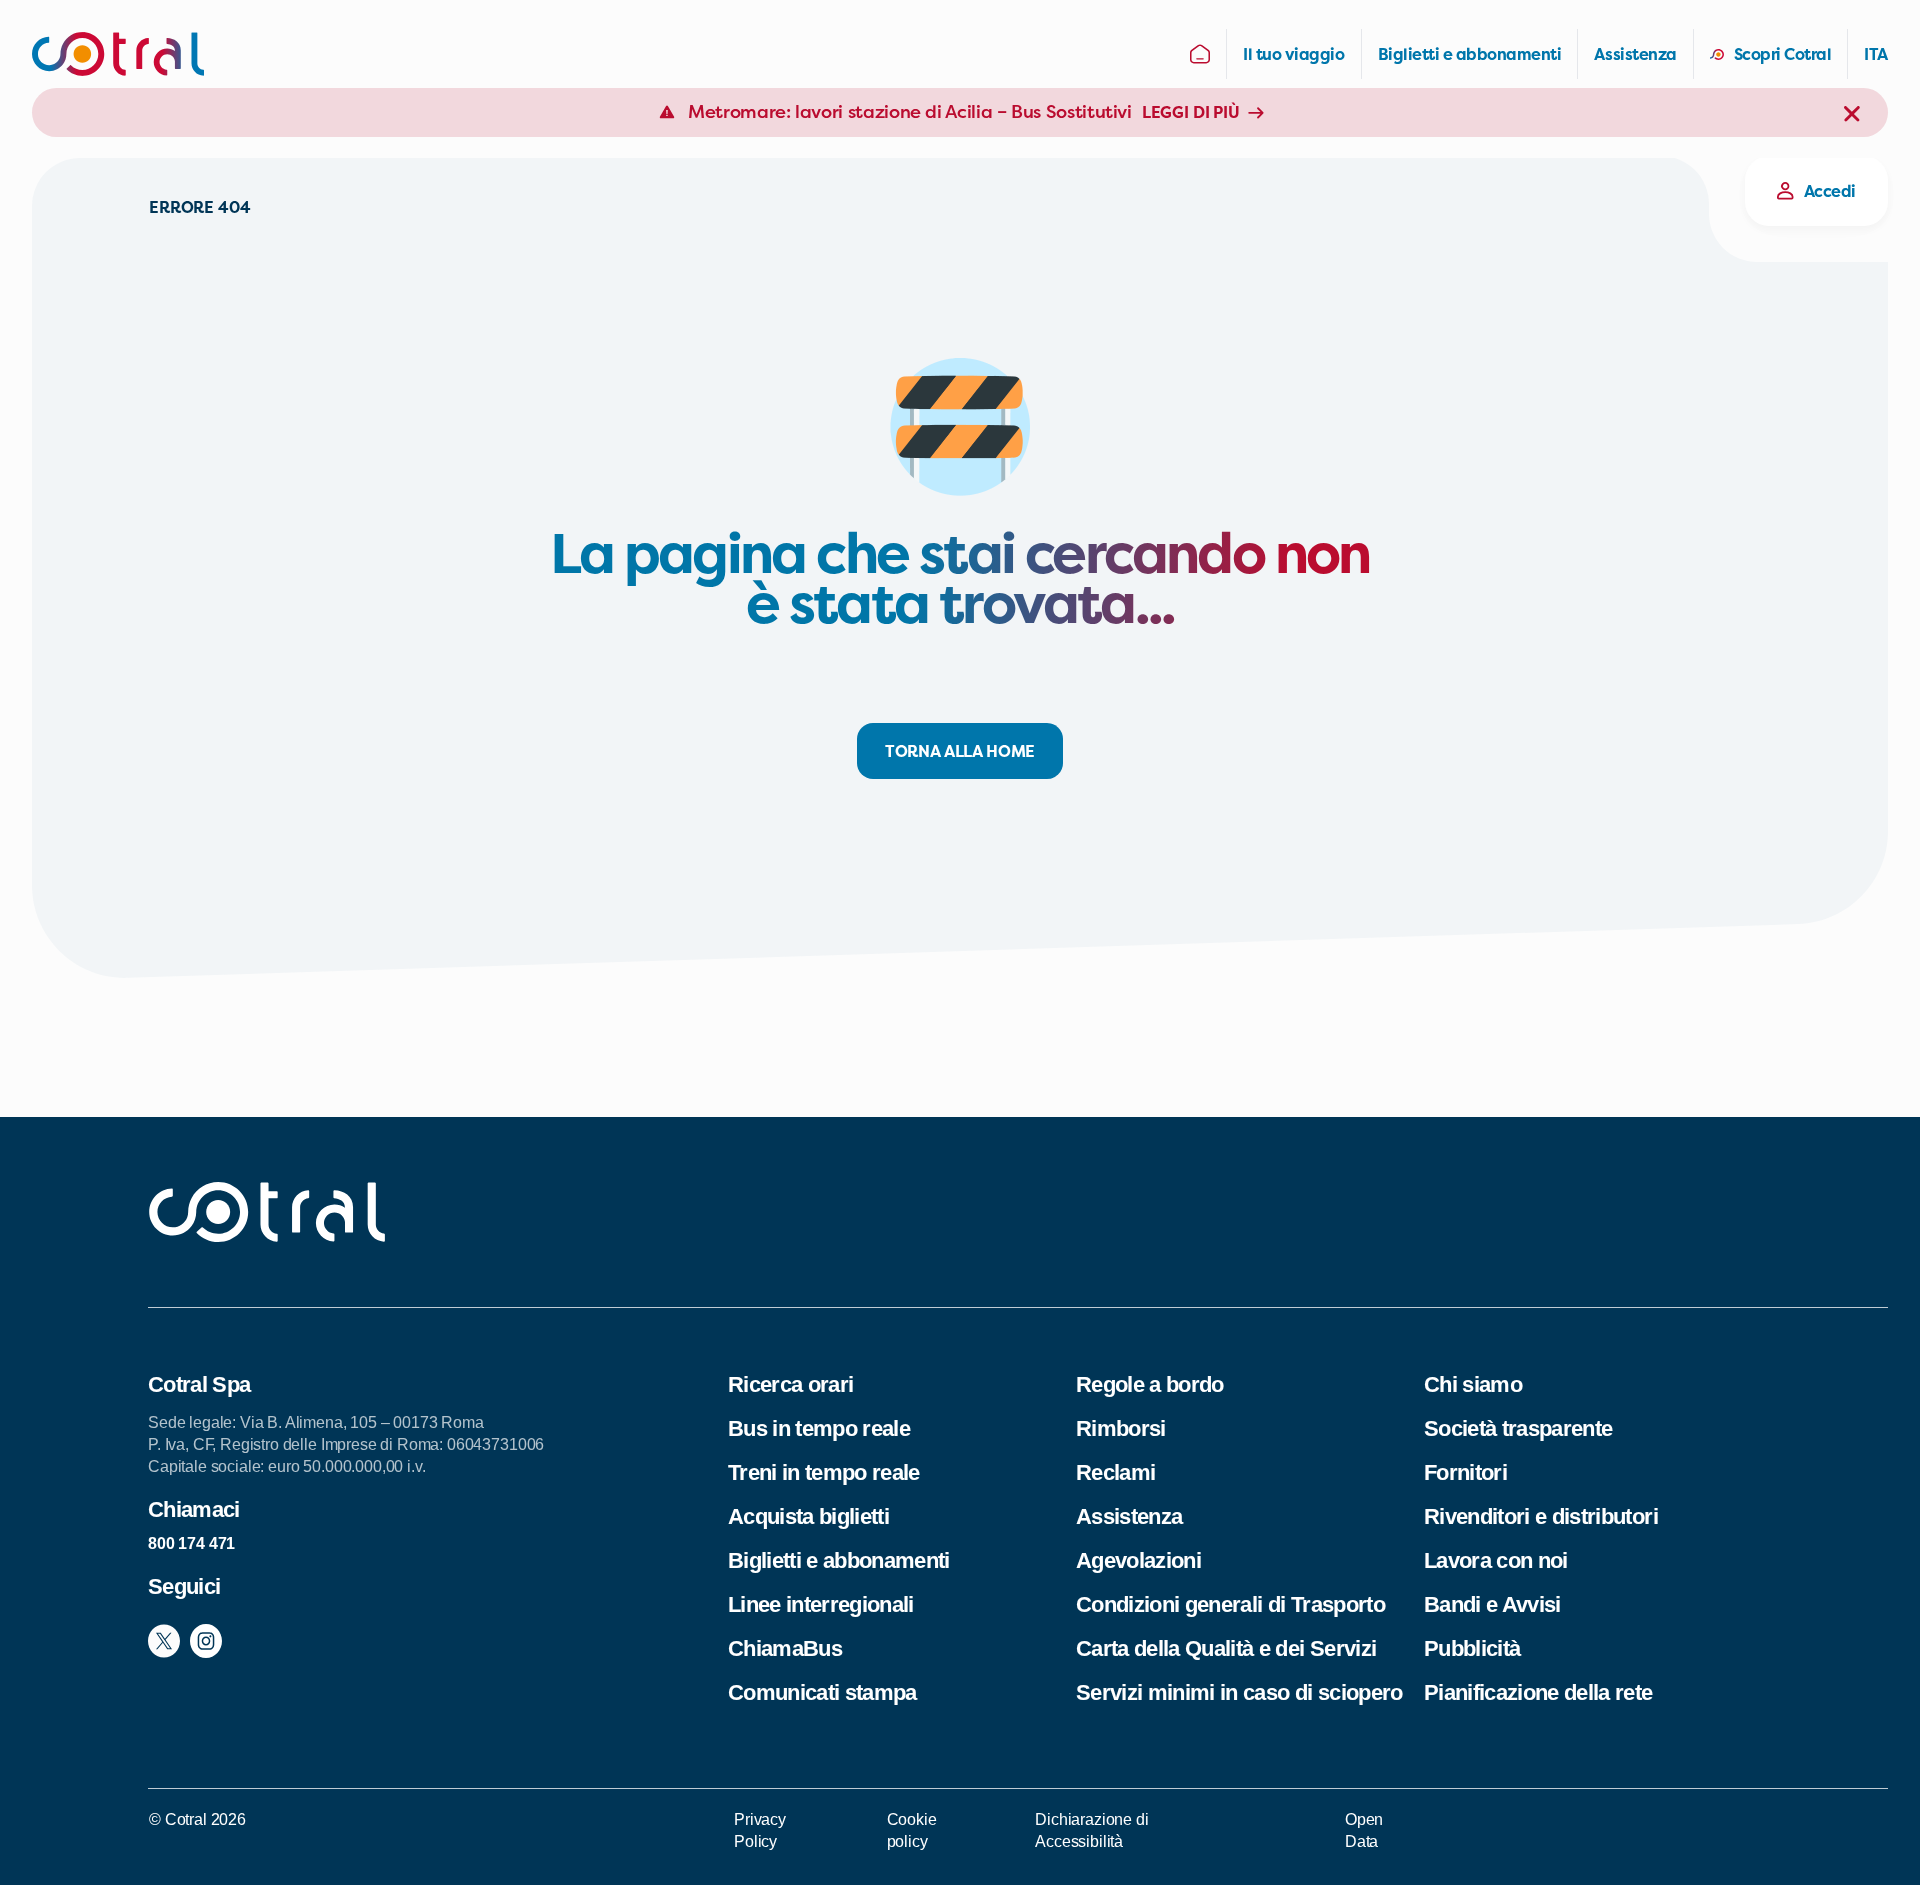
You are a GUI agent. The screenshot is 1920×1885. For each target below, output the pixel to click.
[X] (164, 1640)
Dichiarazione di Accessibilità (1091, 1830)
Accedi (1830, 191)
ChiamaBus (785, 1648)
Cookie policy (912, 1830)
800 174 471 (191, 1543)
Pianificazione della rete (1538, 1692)
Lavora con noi (1496, 1560)
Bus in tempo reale (819, 1428)
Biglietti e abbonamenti (839, 1560)
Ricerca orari (790, 1384)
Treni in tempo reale (824, 1472)
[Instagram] (206, 1640)
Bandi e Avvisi (1492, 1604)
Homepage (1200, 54)
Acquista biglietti (808, 1516)
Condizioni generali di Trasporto (1230, 1604)
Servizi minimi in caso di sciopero (1239, 1692)
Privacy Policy (760, 1830)
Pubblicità (1472, 1648)
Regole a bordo (1150, 1384)
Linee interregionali (821, 1604)
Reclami (1115, 1472)
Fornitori (1465, 1472)
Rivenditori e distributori (1541, 1516)
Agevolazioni (1138, 1560)
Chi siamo (1473, 1384)
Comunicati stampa (822, 1692)
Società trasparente (1518, 1428)
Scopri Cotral (1783, 54)
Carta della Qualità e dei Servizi (1226, 1648)
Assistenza (1129, 1516)
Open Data (1364, 1830)
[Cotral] (118, 54)
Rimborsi (1121, 1428)
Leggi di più (1191, 112)
